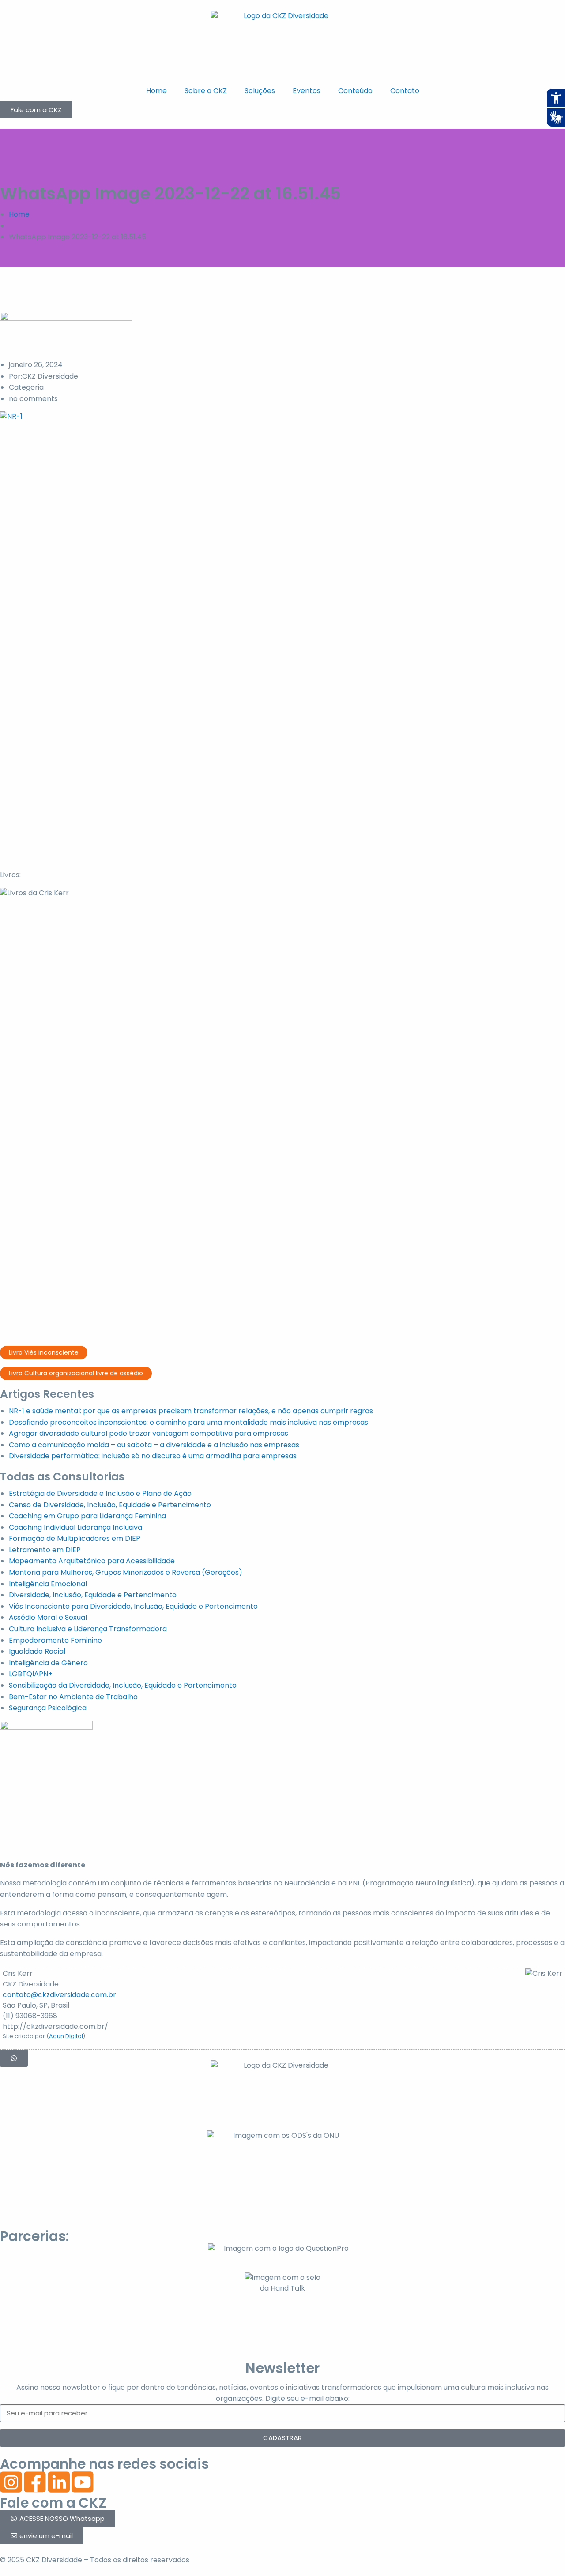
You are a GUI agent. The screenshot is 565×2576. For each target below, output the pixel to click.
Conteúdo (355, 91)
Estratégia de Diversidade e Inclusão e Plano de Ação (100, 1493)
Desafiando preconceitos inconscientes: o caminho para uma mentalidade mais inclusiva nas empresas (188, 1422)
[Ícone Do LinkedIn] (59, 2482)
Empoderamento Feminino (55, 1640)
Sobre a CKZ (206, 91)
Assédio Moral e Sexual (48, 1617)
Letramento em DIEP (45, 1550)
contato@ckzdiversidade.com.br (59, 1995)
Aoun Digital (66, 2036)
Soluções (260, 91)
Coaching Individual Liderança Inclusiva (75, 1527)
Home (156, 91)
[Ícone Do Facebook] (35, 2482)
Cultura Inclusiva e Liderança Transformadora (88, 1629)
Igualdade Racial (37, 1651)
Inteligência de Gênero (48, 1663)
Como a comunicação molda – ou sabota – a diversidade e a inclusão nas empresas (154, 1445)
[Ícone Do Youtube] (83, 2482)
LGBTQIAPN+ (31, 1674)
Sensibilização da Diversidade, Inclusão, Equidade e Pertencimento (123, 1685)
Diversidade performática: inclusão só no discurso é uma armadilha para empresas (153, 1456)
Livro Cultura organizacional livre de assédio (76, 1373)
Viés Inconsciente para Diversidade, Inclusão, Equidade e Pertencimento (133, 1606)
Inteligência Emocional (48, 1584)
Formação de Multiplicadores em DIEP (75, 1538)
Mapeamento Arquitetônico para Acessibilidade (92, 1561)
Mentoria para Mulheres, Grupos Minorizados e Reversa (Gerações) (126, 1572)
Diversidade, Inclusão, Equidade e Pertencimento (93, 1595)
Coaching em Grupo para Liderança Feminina (87, 1516)
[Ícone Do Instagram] (11, 2482)
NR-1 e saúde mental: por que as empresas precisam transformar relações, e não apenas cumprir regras (191, 1411)
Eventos (307, 91)
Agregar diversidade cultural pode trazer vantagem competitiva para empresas (149, 1433)
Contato (405, 91)
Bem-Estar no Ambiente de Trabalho (73, 1697)
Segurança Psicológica (48, 1708)
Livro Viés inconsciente (44, 1352)
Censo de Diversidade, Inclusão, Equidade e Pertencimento (110, 1505)
